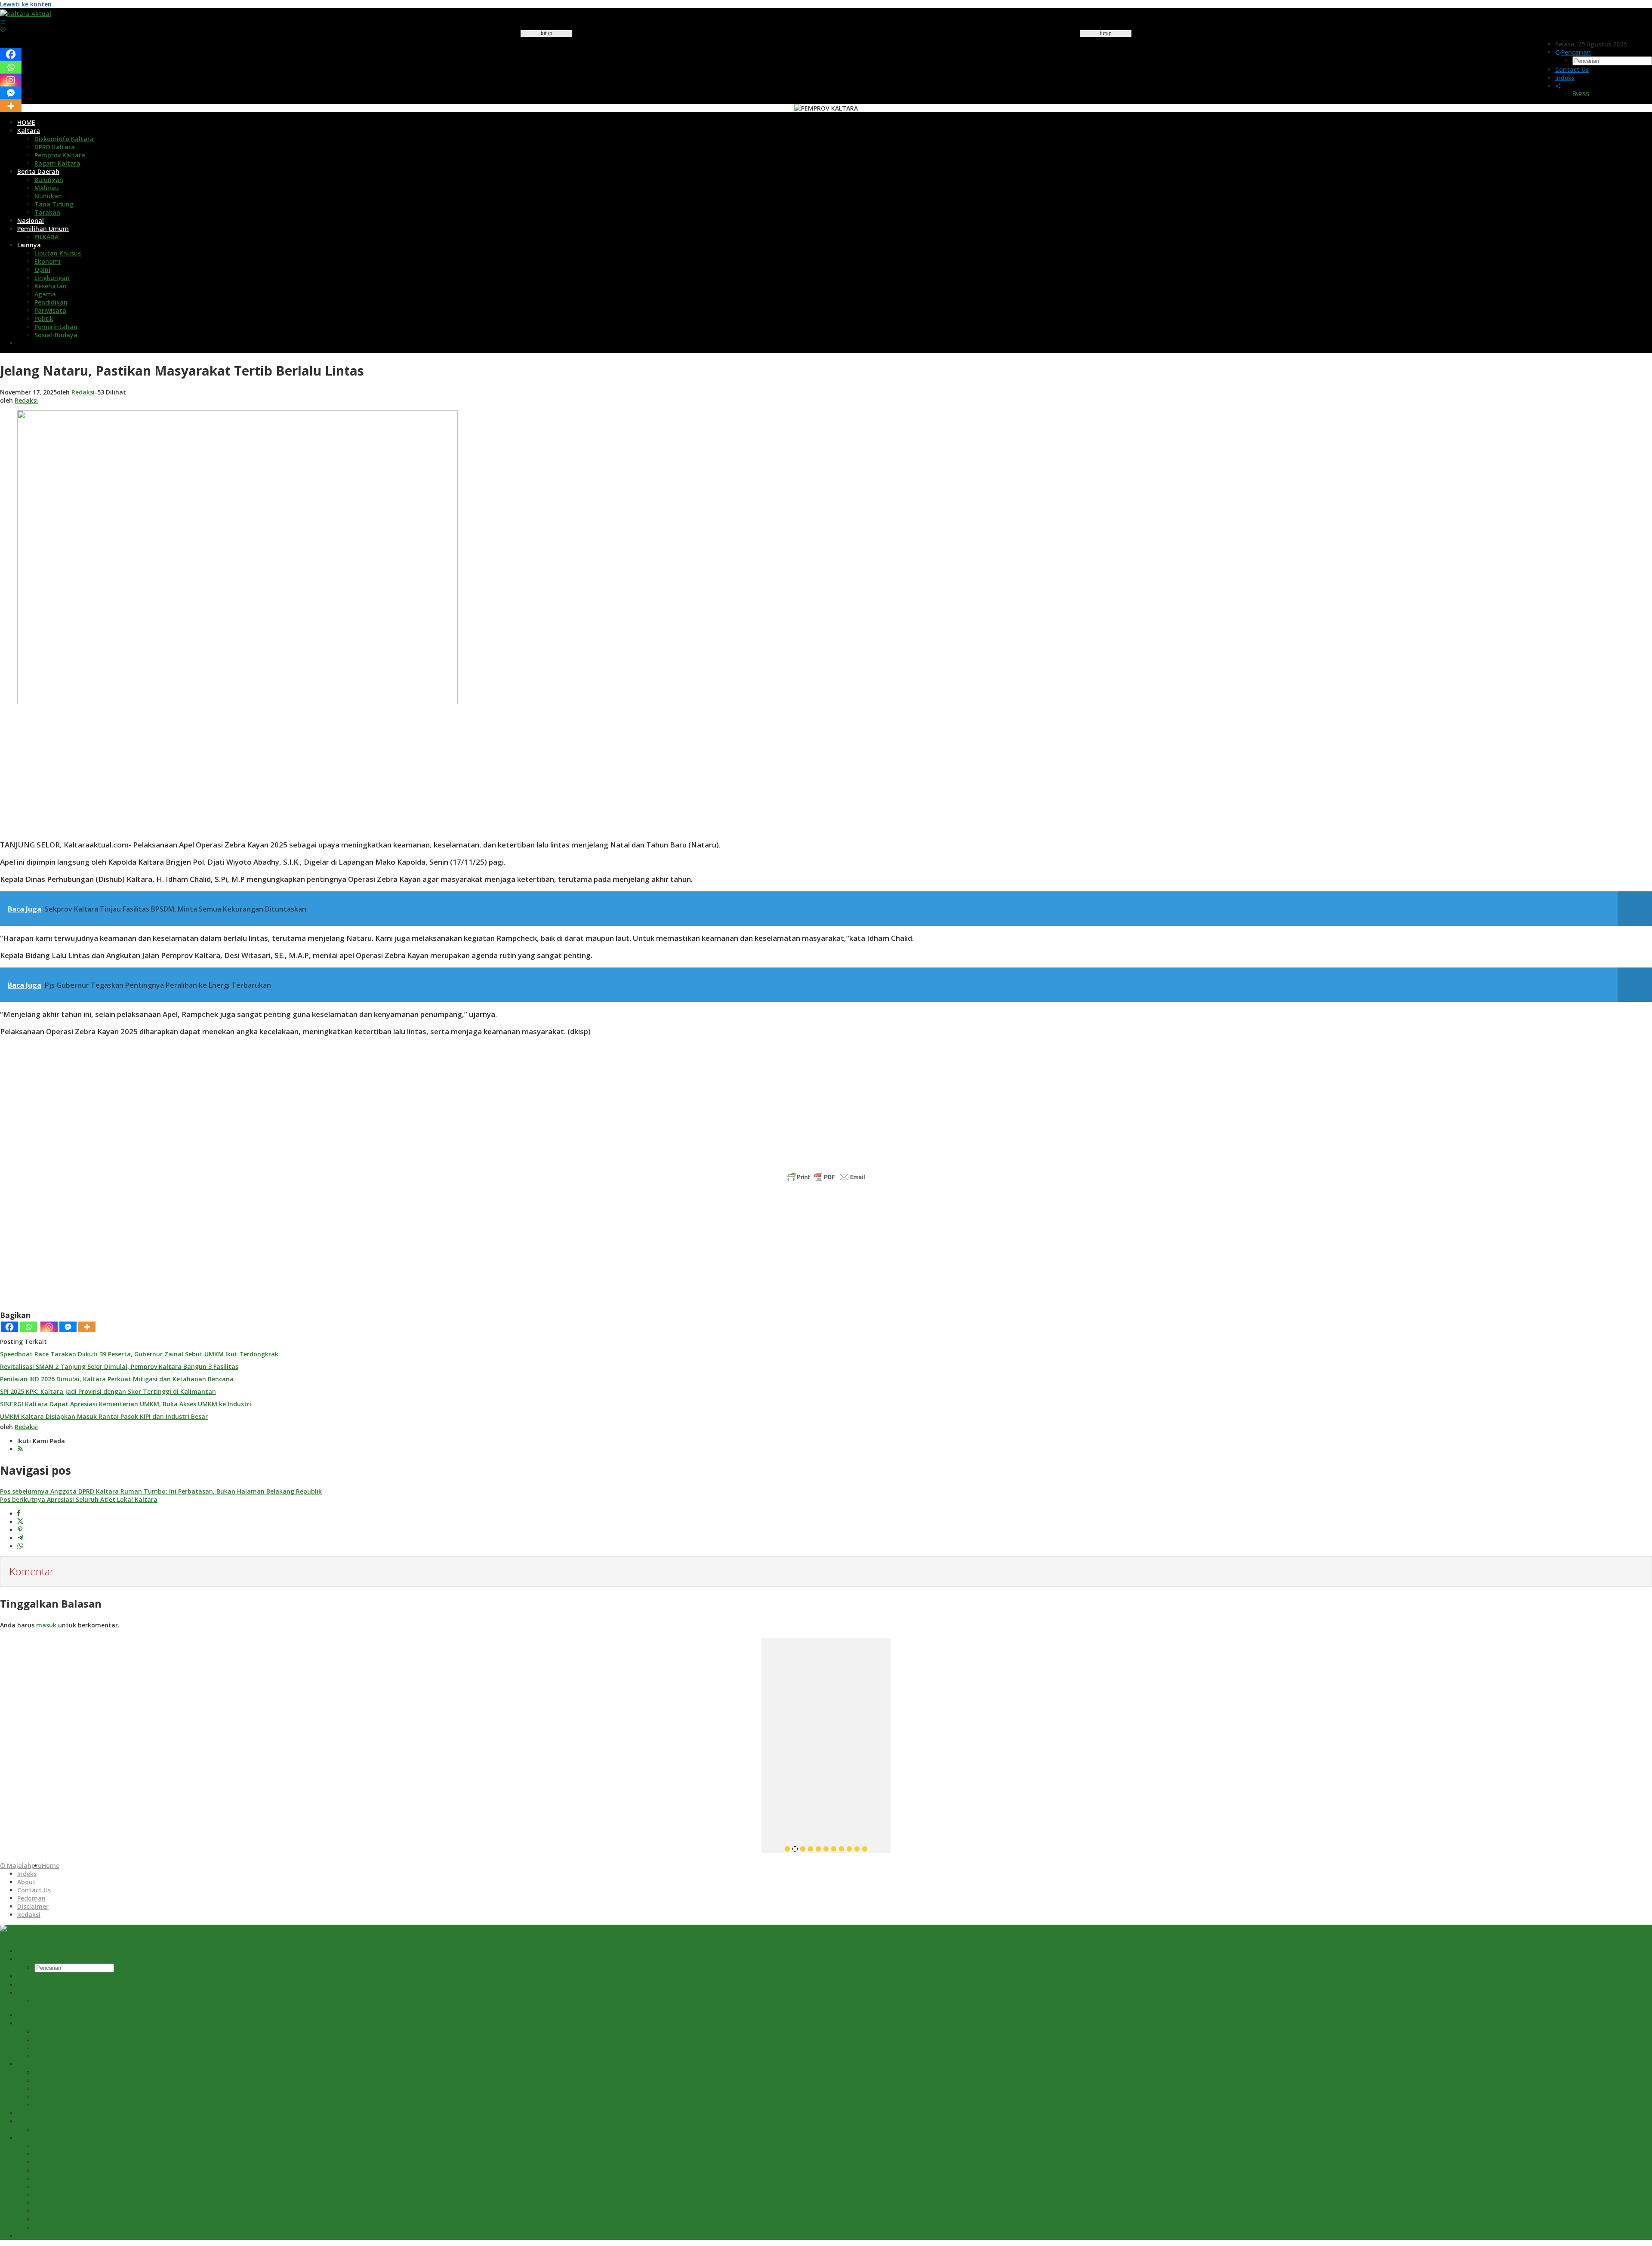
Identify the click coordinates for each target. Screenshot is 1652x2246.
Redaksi (29, 1915)
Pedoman (31, 1898)
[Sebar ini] (19, 1514)
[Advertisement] (546, 194)
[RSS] (20, 1449)
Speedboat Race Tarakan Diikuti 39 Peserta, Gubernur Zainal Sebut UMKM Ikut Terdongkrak (139, 1354)
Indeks (27, 1874)
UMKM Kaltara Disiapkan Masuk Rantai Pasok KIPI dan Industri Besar (104, 1416)
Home (51, 1866)
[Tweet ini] (20, 1522)
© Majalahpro (21, 1866)
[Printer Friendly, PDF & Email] (826, 1177)
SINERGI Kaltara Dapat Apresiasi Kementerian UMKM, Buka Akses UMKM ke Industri (126, 1404)
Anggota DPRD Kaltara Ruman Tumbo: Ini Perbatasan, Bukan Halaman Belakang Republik (161, 1491)
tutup (547, 34)
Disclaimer (33, 1906)
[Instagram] (49, 1327)
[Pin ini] (20, 1530)
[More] (87, 1327)
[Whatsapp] (28, 1327)
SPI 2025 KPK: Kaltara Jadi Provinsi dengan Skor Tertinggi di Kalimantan (108, 1391)
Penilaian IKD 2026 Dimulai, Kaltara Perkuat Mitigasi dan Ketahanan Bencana (117, 1379)
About (26, 1882)
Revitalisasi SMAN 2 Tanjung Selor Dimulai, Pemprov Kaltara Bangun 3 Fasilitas (119, 1366)
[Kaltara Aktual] (26, 14)
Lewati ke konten (26, 4)
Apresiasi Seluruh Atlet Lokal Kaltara (79, 1499)
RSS (1584, 94)
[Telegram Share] (20, 1538)
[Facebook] (9, 1327)
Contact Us (34, 1890)
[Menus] (3, 22)
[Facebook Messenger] (68, 1327)
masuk (46, 1625)
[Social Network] (1558, 86)
